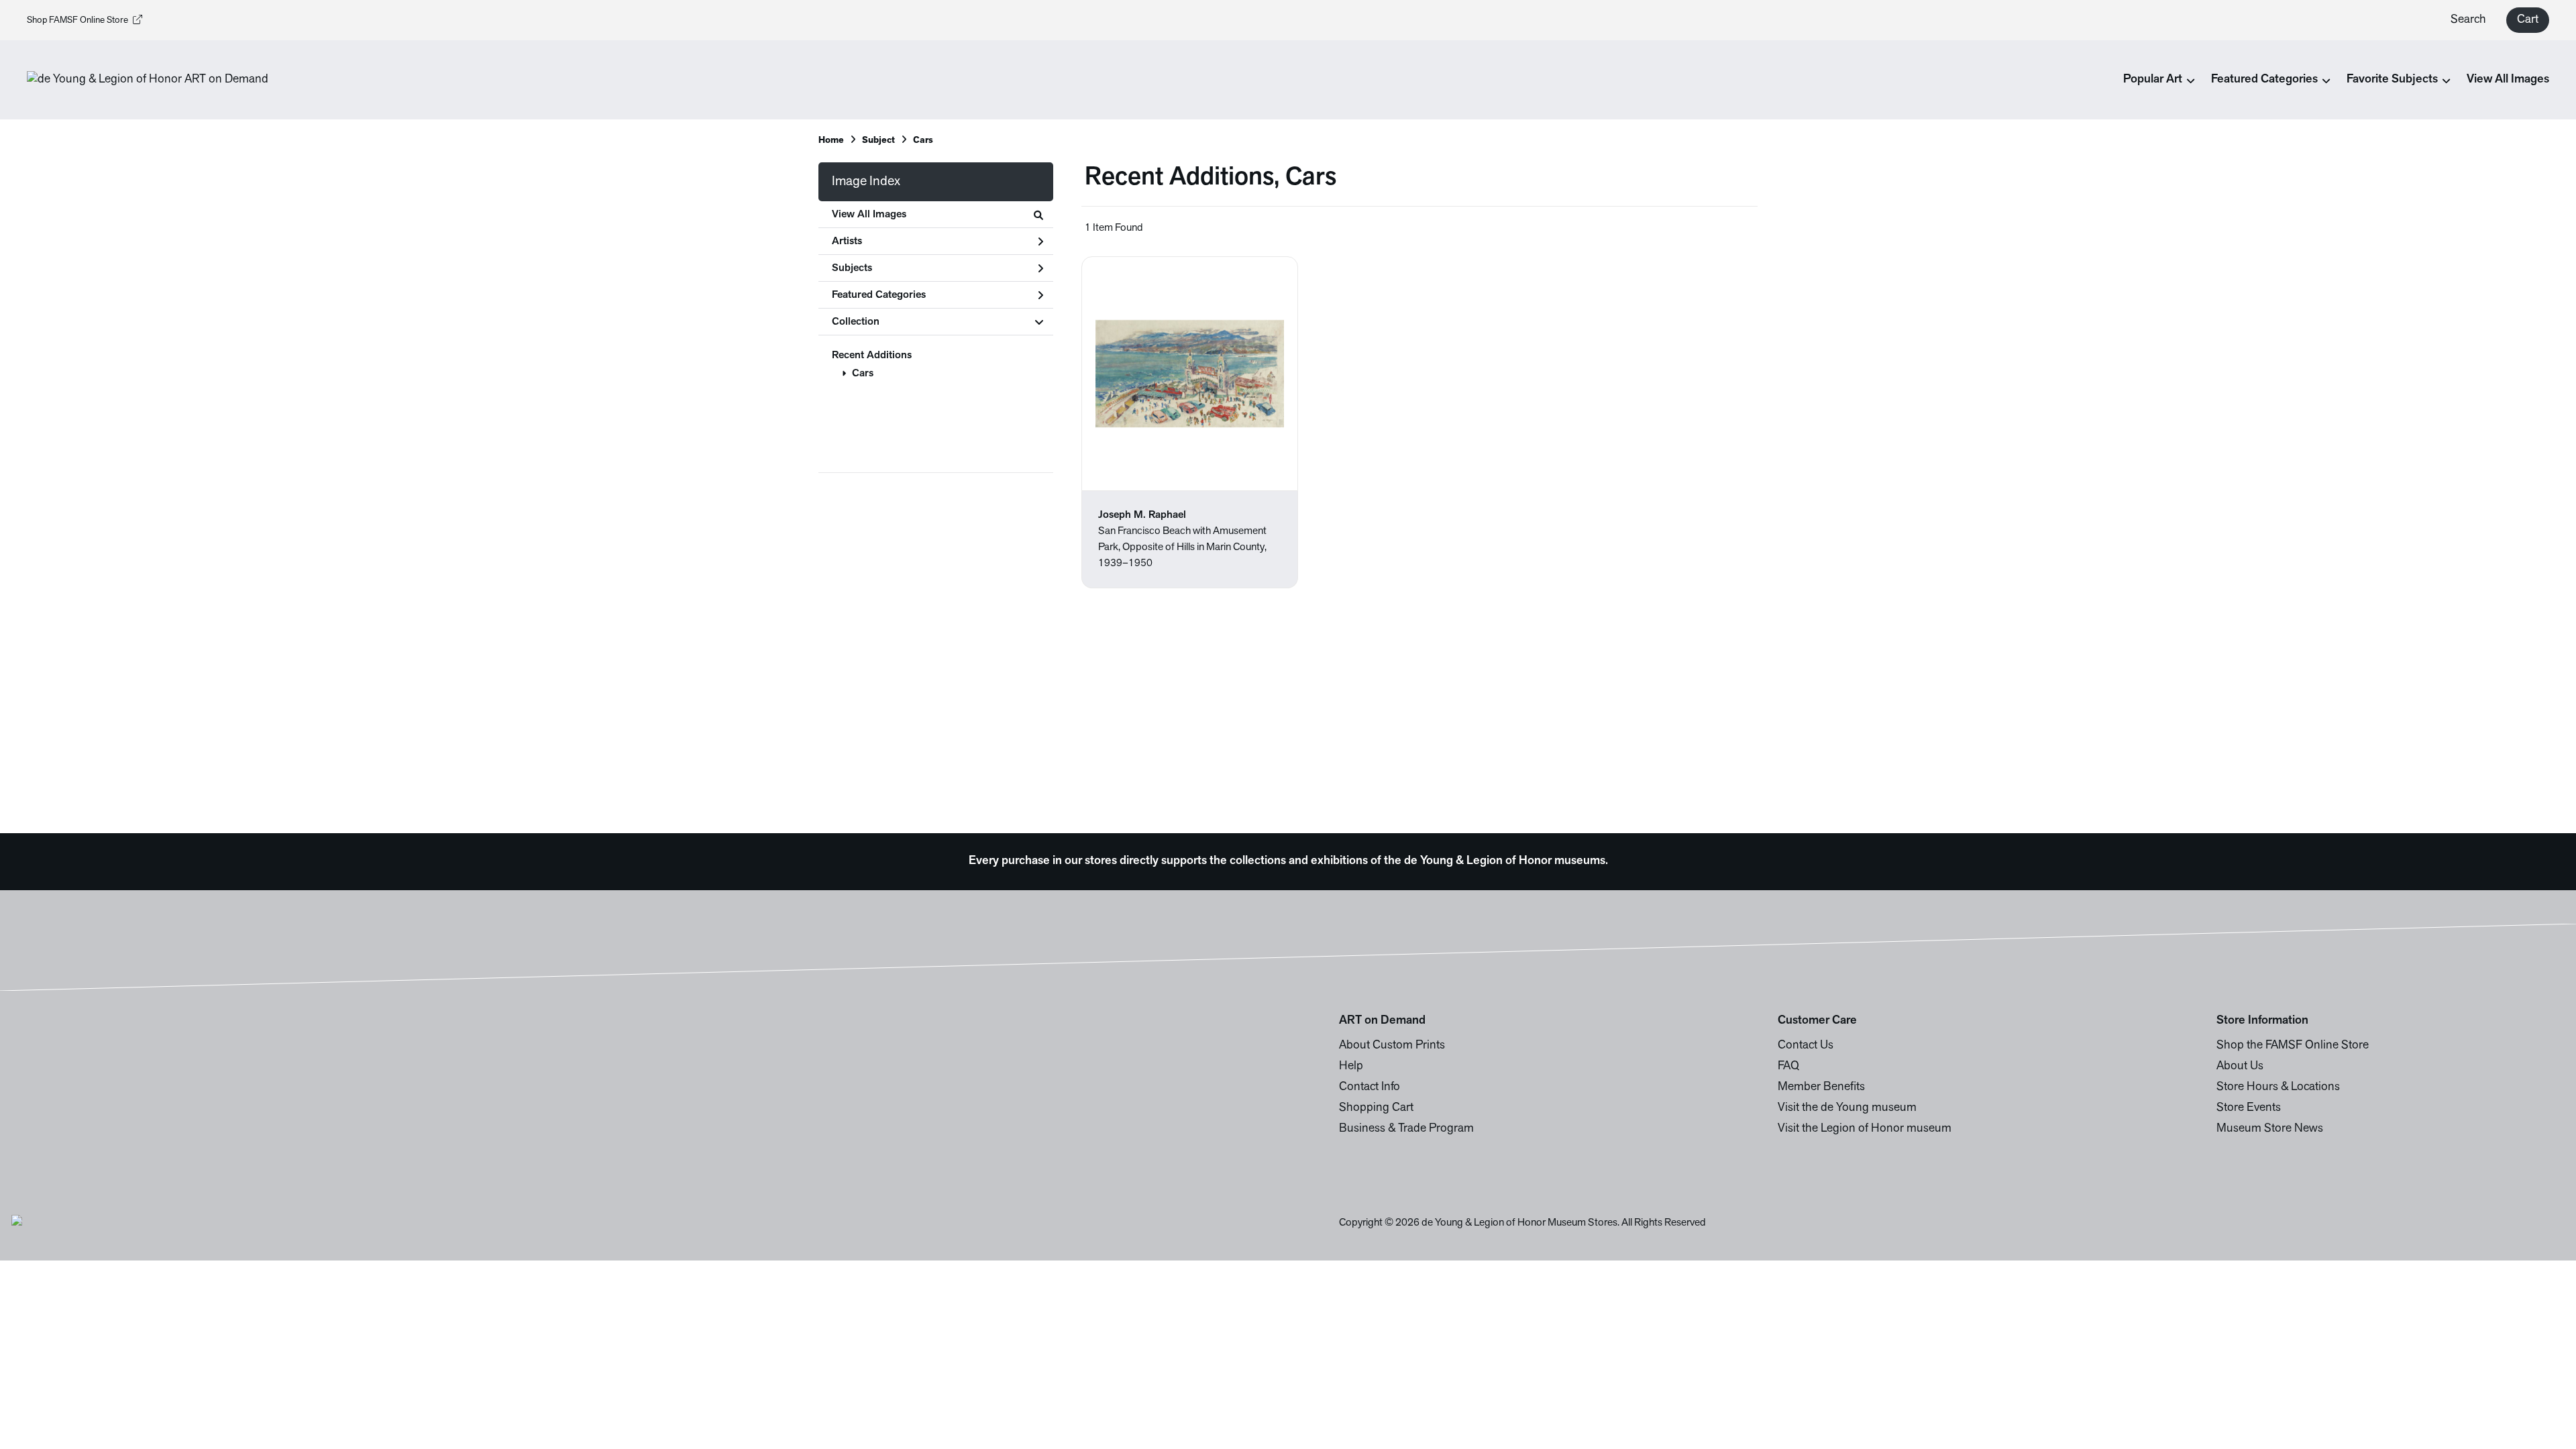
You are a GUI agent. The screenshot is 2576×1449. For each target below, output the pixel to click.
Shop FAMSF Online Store (77, 20)
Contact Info (1370, 1087)
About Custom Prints (1392, 1046)
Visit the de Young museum (1847, 1108)
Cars (863, 374)
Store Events (2249, 1108)
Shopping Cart (1376, 1108)
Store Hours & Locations (2278, 1087)
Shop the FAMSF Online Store (2293, 1046)
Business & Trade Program (1406, 1129)
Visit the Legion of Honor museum (1865, 1129)
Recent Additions (872, 356)
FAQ (1788, 1067)
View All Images (2508, 80)
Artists (847, 241)
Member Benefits (1821, 1087)
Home (831, 141)
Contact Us (1806, 1046)
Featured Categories (879, 295)
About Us (2240, 1067)
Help (1351, 1067)
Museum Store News (2270, 1129)
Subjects (852, 268)
